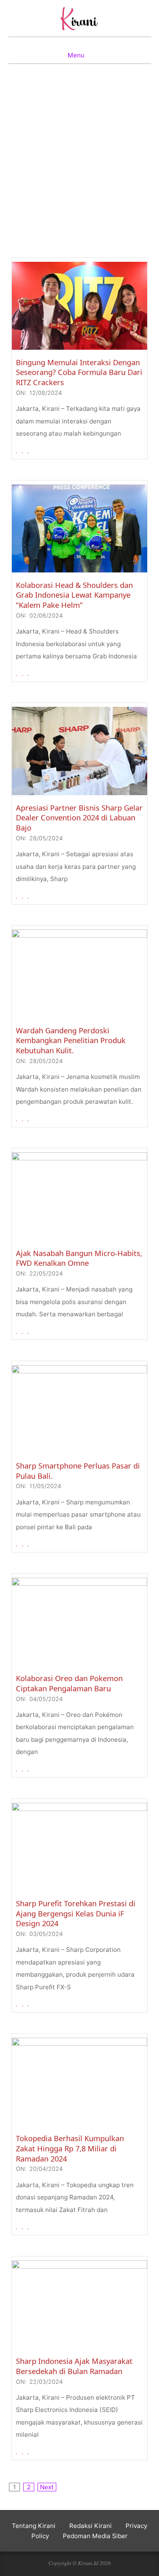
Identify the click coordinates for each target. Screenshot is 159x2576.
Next (47, 2487)
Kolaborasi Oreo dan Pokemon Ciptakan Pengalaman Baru (69, 1683)
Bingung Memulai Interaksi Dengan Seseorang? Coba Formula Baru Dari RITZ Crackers (79, 372)
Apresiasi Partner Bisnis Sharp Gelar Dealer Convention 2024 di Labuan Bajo (79, 818)
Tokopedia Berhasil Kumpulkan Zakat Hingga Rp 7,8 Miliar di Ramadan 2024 (70, 2148)
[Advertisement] (79, 172)
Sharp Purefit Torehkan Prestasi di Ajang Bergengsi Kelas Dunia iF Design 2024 (76, 1913)
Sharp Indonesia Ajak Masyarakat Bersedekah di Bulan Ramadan (74, 2366)
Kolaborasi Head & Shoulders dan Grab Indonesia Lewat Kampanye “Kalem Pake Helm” (74, 595)
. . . (23, 451)
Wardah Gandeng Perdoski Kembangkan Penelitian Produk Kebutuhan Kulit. (71, 1040)
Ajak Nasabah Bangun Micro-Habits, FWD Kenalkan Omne (79, 1258)
